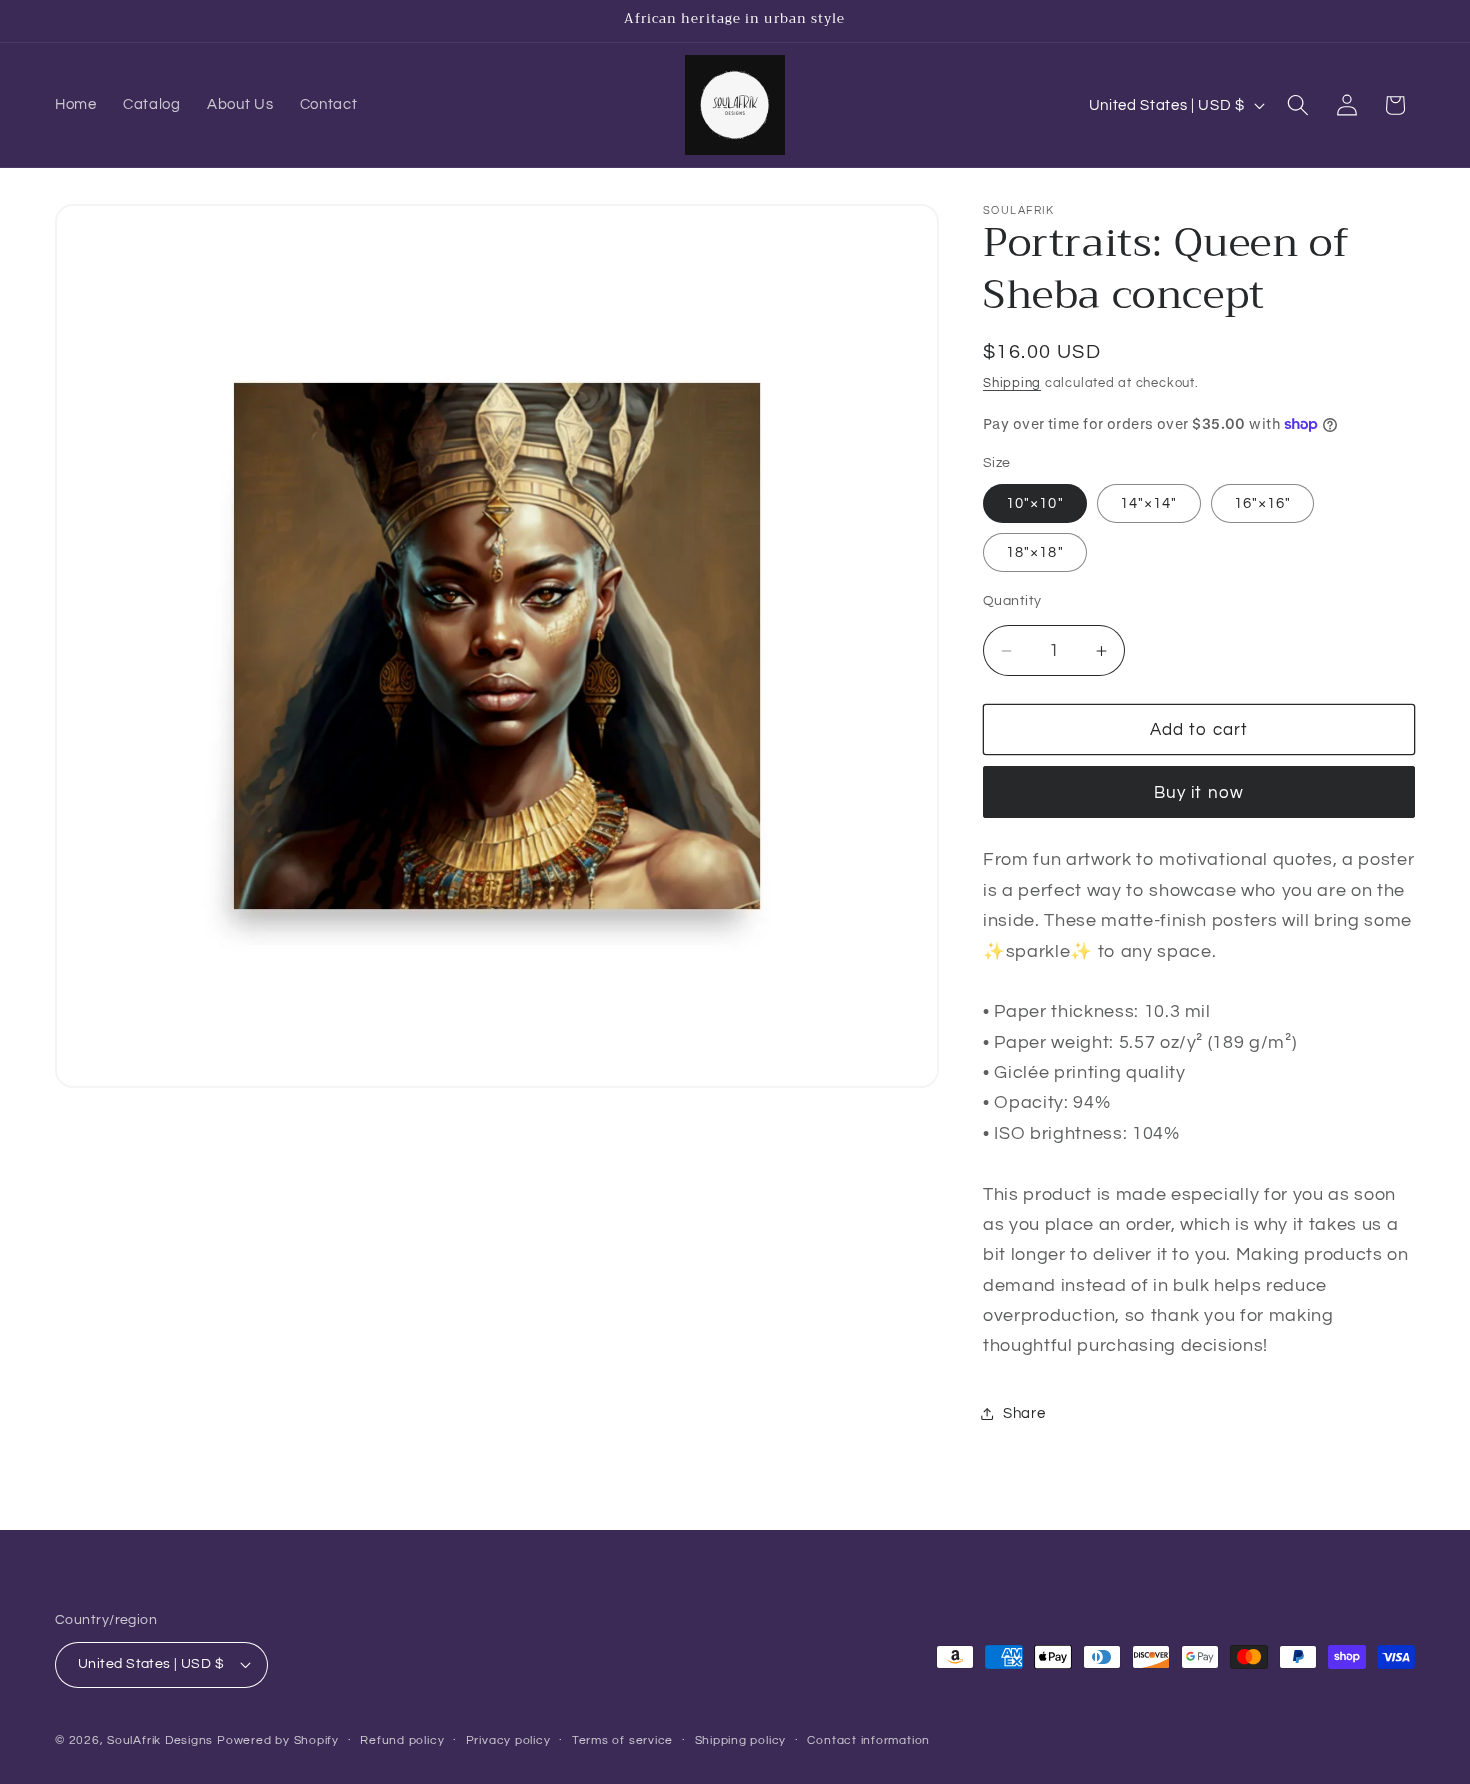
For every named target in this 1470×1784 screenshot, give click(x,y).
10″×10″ (1035, 503)
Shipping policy (741, 1740)
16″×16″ (1263, 503)
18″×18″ (1035, 552)
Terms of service (622, 1740)
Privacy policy (508, 1740)
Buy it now (1199, 792)
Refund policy (402, 1740)
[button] (1298, 105)
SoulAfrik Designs (160, 1740)
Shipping (1012, 383)
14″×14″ (1149, 503)
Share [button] (1024, 1413)
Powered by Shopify (278, 1740)
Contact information (868, 1740)
